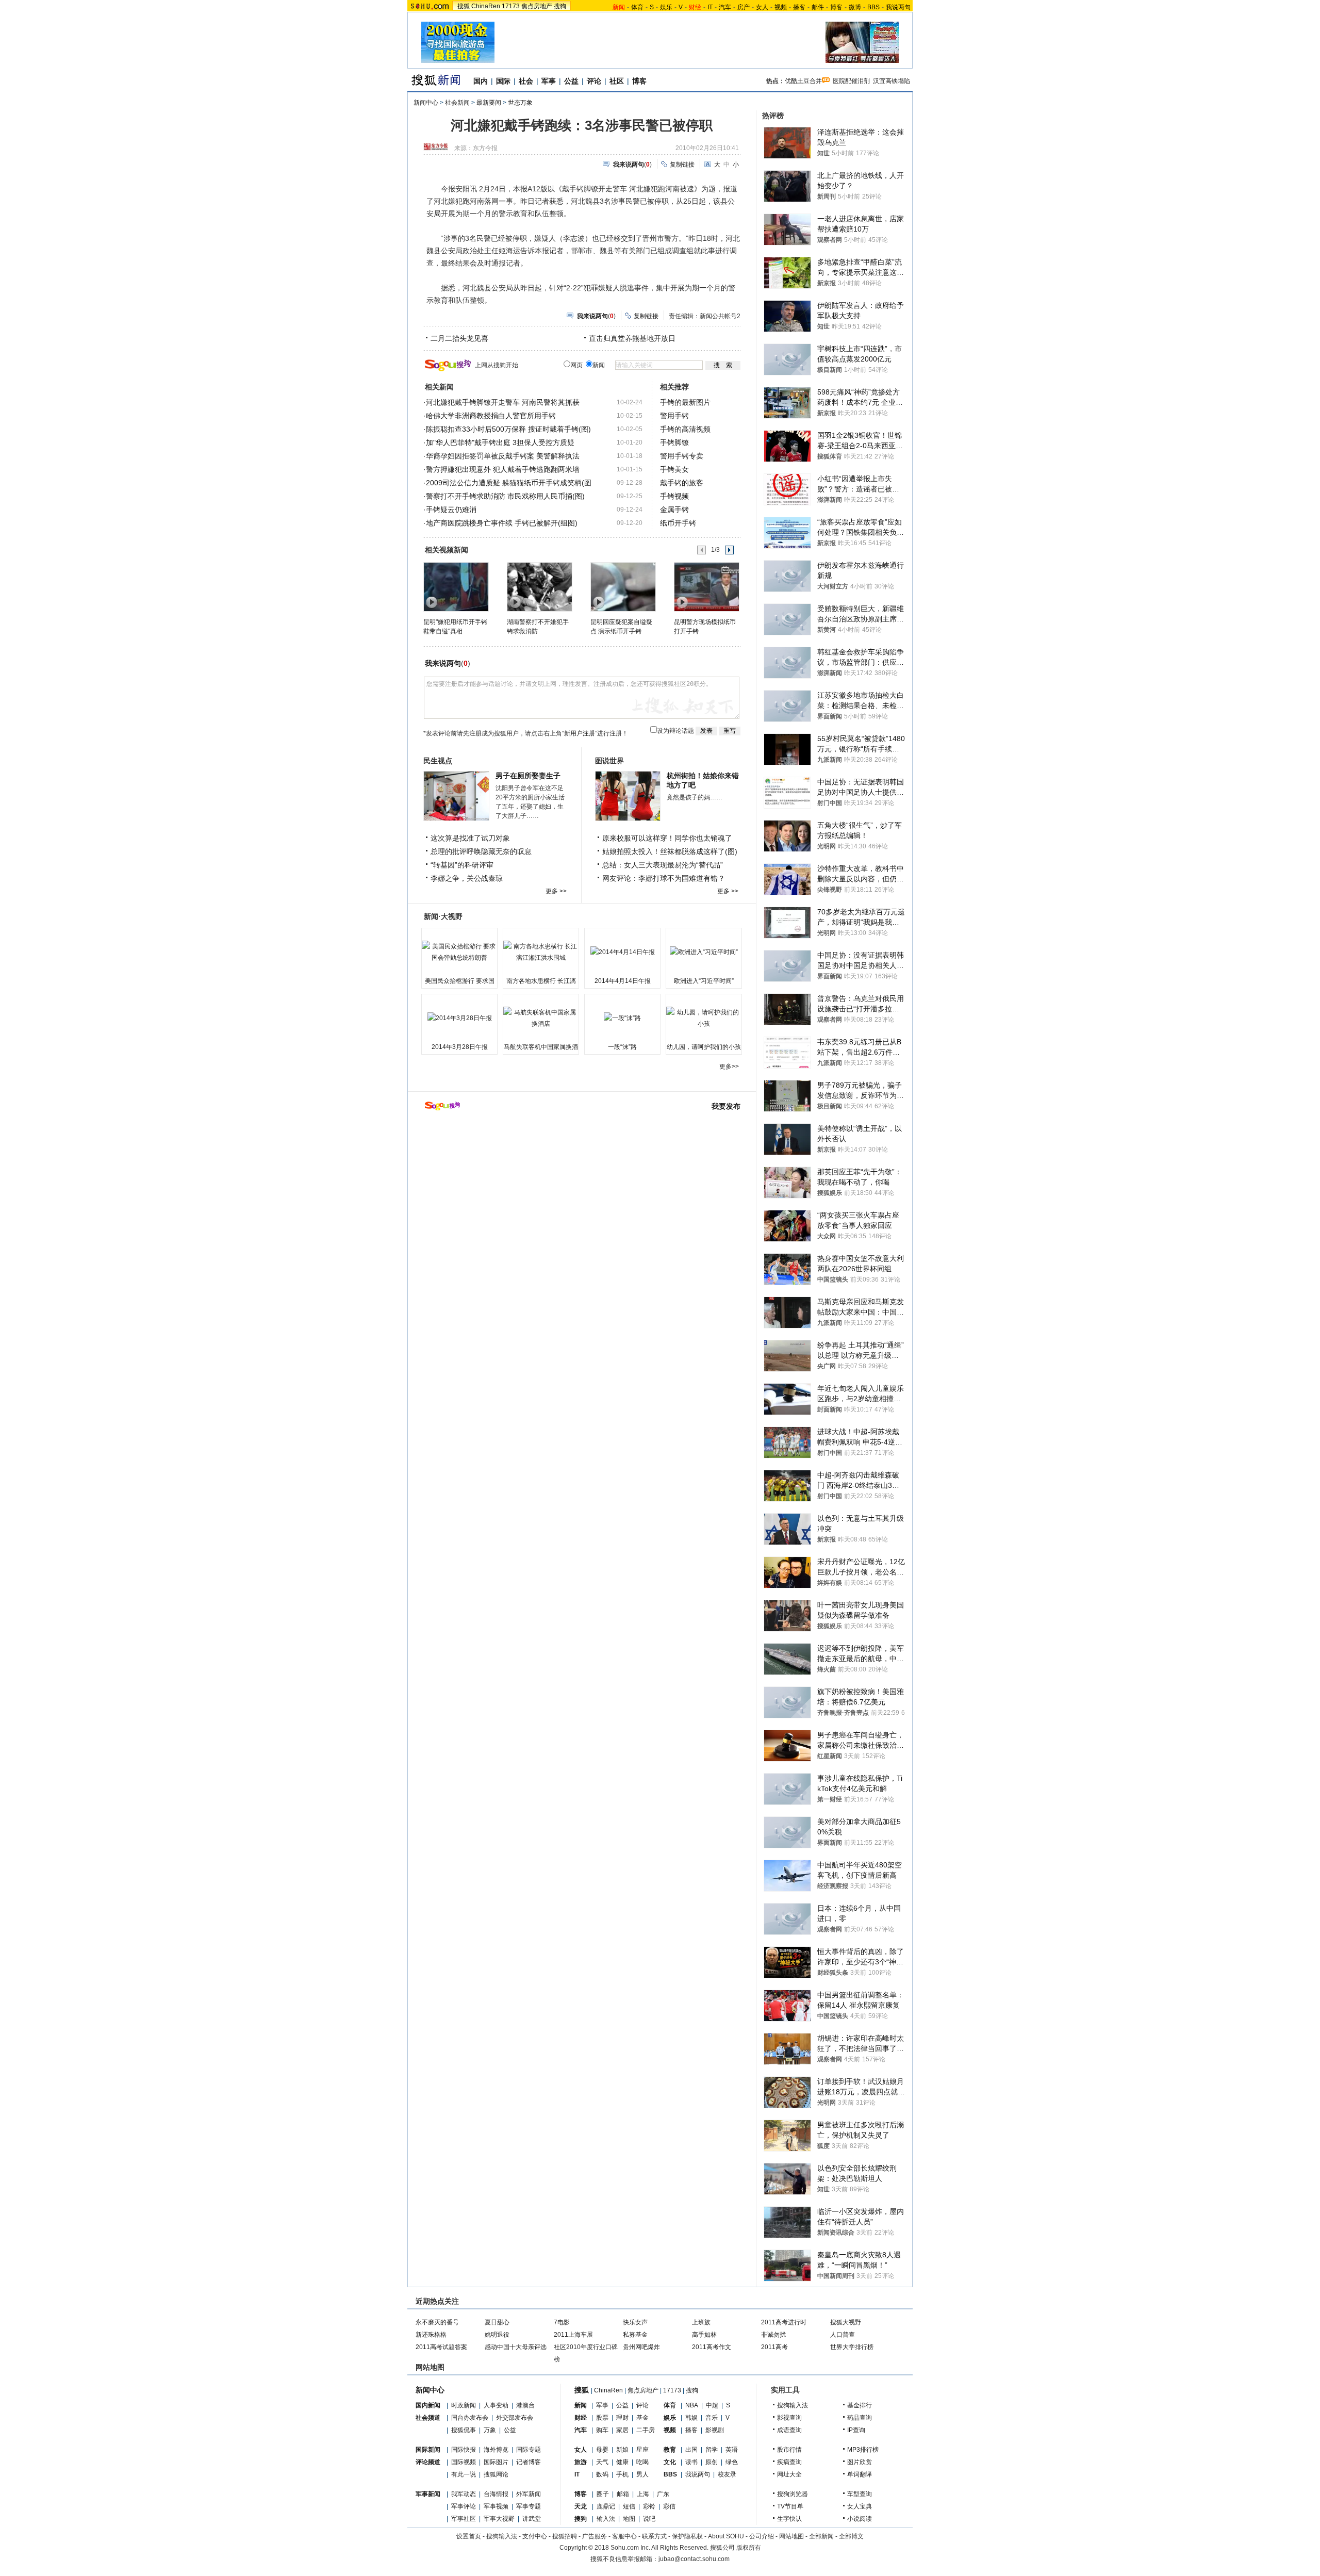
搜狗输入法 (793, 2405)
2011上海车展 (573, 2335)
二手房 (646, 2430)
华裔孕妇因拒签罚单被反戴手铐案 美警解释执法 (503, 456)
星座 (642, 2450)
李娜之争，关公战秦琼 (467, 878)
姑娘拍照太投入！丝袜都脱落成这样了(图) (670, 851)
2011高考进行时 (784, 2322)
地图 (629, 2519)
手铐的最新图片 (685, 402)
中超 (712, 2405)
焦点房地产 (537, 6)
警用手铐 (674, 416)
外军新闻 (529, 2494)
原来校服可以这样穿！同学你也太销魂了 (667, 838)
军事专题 (529, 2506)
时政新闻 (464, 2405)
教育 (670, 2450)
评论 (594, 81)
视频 (781, 7)
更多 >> (556, 891)
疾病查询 (789, 2462)
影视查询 (789, 2418)
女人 (762, 7)
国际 (503, 81)
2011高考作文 (712, 2347)
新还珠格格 (431, 2335)
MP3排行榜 (863, 2450)
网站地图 (791, 2536)
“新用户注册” (580, 733)
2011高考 (774, 2347)
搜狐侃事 (464, 2430)
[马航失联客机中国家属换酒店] (541, 1018)
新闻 (581, 2405)
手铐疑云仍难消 (451, 510)
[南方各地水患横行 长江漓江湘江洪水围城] (541, 952)
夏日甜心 (497, 2322)
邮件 (818, 7)
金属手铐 (674, 510)
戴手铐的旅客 (682, 483)
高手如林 (704, 2335)
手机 (622, 2474)
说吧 (649, 2519)
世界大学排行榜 (852, 2347)
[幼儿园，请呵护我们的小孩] (704, 1018)
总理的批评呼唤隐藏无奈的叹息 (481, 851)
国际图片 (496, 2462)
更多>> (729, 1067)
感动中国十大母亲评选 (516, 2347)
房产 (744, 7)
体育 (637, 7)
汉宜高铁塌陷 (892, 81)
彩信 (669, 2506)
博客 (836, 7)
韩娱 (691, 2418)
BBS (873, 7)
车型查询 (860, 2494)
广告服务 (595, 2536)
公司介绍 (762, 2536)
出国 (691, 2450)
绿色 (732, 2462)
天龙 (581, 2506)
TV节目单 (790, 2506)
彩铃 (649, 2506)
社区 (617, 81)
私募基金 (635, 2335)
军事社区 (464, 2519)
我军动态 (464, 2494)
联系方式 (654, 2536)
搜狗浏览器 (793, 2494)
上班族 (701, 2322)
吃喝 (642, 2462)
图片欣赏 (860, 2462)
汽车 (725, 7)
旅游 (581, 2462)
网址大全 (789, 2474)
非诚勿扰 (773, 2335)
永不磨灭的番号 (437, 2322)
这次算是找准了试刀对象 (470, 838)
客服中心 (624, 2536)
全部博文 (851, 2536)
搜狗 (560, 6)
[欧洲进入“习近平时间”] (704, 952)
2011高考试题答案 (441, 2347)
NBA (692, 2405)
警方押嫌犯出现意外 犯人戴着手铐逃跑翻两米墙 (503, 469)
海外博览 (496, 2450)
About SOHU (726, 2536)
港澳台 (525, 2405)
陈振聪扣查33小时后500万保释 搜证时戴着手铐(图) (508, 429)
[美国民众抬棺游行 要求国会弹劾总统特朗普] (459, 952)
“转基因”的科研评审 (462, 865)
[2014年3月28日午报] (459, 1018)
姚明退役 (497, 2335)
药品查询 (860, 2418)
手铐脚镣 (674, 442)
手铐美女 (674, 469)
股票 (602, 2418)
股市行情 (789, 2450)
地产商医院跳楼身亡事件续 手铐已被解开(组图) (502, 523)
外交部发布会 (515, 2418)
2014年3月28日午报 (460, 1047)
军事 (549, 81)
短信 (629, 2506)
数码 (602, 2474)
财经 (581, 2418)
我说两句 (898, 7)
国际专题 (529, 2450)
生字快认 (789, 2519)
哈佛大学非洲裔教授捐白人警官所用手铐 (491, 416)
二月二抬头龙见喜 (459, 338)
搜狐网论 (496, 2474)
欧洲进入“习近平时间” (704, 981)
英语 (732, 2450)
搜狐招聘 (565, 2536)
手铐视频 (674, 496)
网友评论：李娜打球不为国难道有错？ (664, 878)
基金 (642, 2418)
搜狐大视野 (846, 2322)
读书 (691, 2462)
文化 (670, 2462)
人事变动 (496, 2405)
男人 (642, 2474)
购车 (602, 2430)
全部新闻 (821, 2536)
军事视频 (496, 2506)
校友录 (727, 2474)
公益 (571, 81)
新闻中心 (426, 103)
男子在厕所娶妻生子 (528, 776)
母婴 (602, 2450)
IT (710, 7)
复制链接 (682, 165)
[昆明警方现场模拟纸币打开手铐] (706, 586)
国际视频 (464, 2462)
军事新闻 (428, 2494)
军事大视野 (499, 2519)
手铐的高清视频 (685, 429)
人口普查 (843, 2335)
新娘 (622, 2450)
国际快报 (464, 2450)
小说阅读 (860, 2519)
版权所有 (749, 2548)
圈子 (603, 2494)
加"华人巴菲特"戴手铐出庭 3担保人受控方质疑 (500, 442)
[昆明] (456, 586)
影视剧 (715, 2430)
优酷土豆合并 (803, 81)
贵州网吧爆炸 (641, 2347)
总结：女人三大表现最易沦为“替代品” (663, 865)
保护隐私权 (687, 2536)
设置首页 (469, 2536)
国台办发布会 (470, 2418)
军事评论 (464, 2506)
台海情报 (496, 2494)
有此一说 (464, 2474)
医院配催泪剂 (851, 81)
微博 (855, 7)
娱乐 (666, 7)
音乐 (712, 2418)
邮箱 (623, 2494)
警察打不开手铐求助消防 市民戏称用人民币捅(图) (505, 496)
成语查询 (789, 2430)
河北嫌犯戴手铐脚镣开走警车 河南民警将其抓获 (503, 402)
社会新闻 (457, 103)
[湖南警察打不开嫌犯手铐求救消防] (539, 586)
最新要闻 (489, 103)
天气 (602, 2462)
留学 (712, 2450)
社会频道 (428, 2418)
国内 (481, 81)
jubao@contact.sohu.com (694, 2559)
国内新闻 (428, 2405)
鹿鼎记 (606, 2506)
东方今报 (485, 148)
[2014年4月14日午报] (622, 952)
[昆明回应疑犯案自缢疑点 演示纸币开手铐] (623, 586)
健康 (622, 2462)
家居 (622, 2430)
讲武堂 (532, 2519)
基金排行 (860, 2405)
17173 (511, 6)
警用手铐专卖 (682, 456)
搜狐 (464, 6)
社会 (526, 81)
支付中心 (535, 2536)
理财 (622, 2418)
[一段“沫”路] (622, 1018)
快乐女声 (635, 2322)
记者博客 (529, 2462)
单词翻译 (860, 2474)
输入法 (606, 2519)
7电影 (562, 2322)
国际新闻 (428, 2450)
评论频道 (428, 2462)
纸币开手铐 (678, 523)
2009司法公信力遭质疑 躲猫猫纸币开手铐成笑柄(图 (509, 483)
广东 (663, 2494)
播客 (799, 7)
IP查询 (856, 2430)
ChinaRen (486, 6)
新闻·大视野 (443, 916)
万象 (490, 2430)
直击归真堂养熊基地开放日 (632, 338)
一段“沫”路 (622, 1047)
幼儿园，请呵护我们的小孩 (704, 1047)
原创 (712, 2462)
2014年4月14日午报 (623, 981)
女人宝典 (860, 2506)
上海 (643, 2494)
